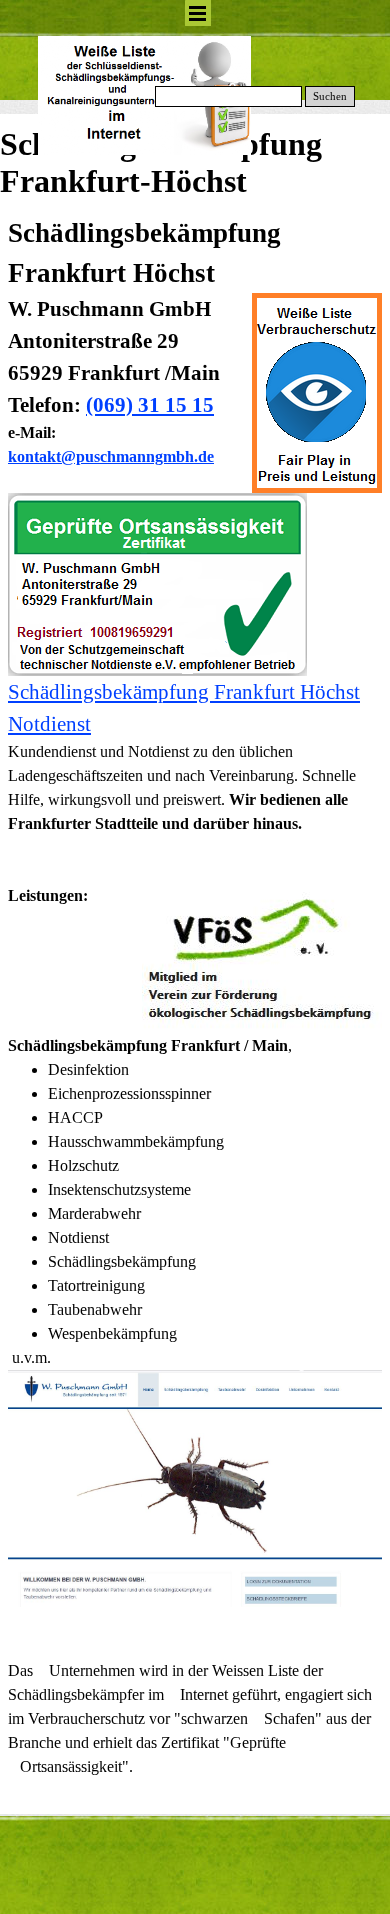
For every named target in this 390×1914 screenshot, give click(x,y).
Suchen (330, 96)
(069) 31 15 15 (150, 405)
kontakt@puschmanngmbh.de (111, 456)
